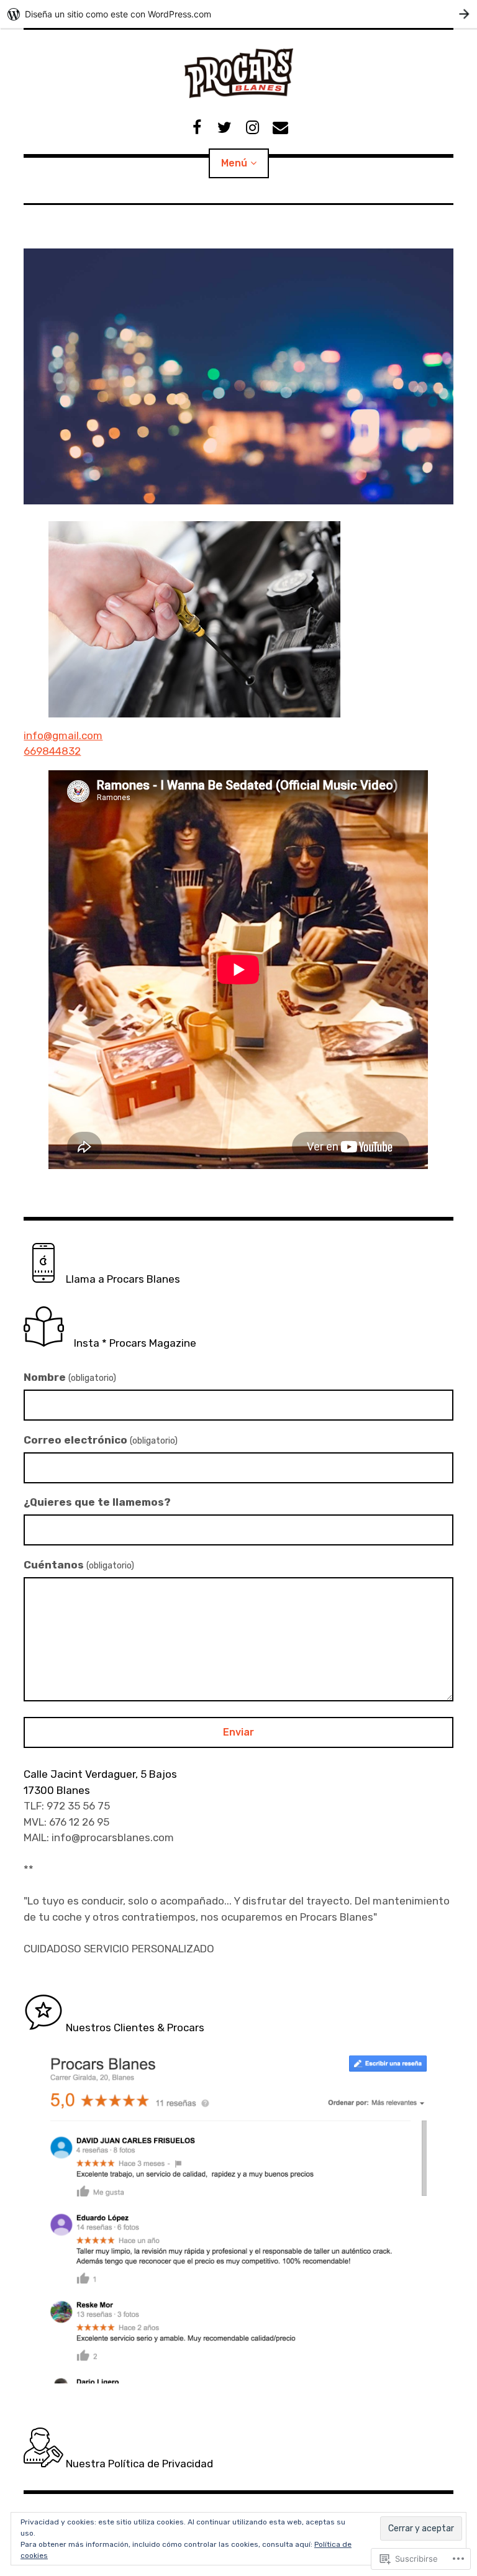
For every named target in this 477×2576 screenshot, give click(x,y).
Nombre (70, 1377)
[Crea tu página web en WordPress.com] (238, 14)
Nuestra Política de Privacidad (138, 2464)
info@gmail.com (63, 735)
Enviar (238, 1732)
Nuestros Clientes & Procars (134, 2028)
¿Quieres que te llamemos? (97, 1502)
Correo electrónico (101, 1440)
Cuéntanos (79, 1565)
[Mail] (280, 128)
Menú (234, 163)
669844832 (52, 751)
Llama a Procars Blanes (122, 1279)
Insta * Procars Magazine (130, 1343)
